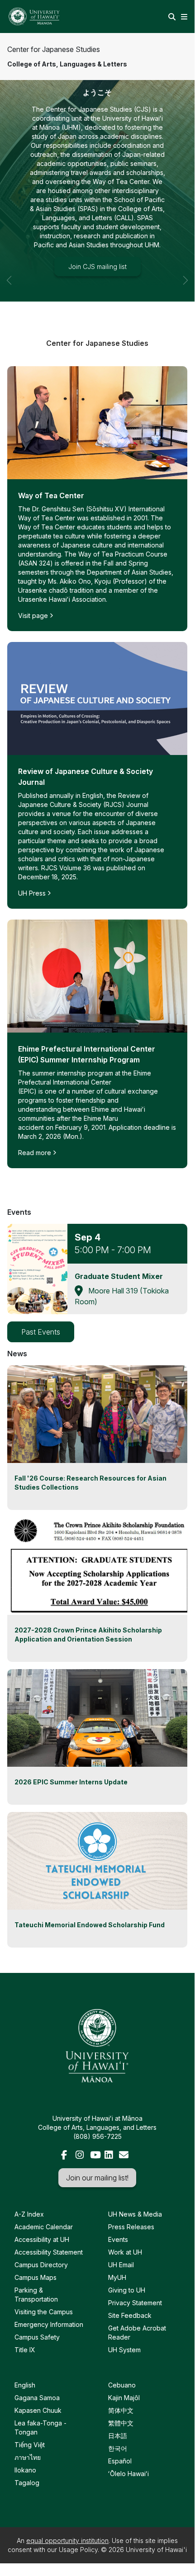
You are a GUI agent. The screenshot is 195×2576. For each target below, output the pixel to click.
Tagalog (27, 2483)
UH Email (121, 2265)
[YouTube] (95, 2156)
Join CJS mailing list (97, 267)
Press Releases (131, 2227)
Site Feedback (130, 2315)
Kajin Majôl (124, 2398)
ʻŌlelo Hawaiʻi (128, 2474)
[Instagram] (81, 2156)
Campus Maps (36, 2277)
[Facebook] (67, 2156)
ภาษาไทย (28, 2457)
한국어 (118, 2448)
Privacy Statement (135, 2303)
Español (120, 2461)
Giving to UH (127, 2290)
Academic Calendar (44, 2227)
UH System (124, 2350)
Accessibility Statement (49, 2252)
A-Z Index (29, 2214)
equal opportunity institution (67, 2541)
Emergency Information (49, 2324)
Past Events (41, 1332)
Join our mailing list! (97, 2178)
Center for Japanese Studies (54, 49)
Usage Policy (78, 2550)
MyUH (117, 2277)
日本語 (118, 2436)
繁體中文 (121, 2423)
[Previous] (10, 186)
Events (118, 2239)
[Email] (124, 2156)
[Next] (185, 186)
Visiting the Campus (44, 2312)
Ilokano (25, 2470)
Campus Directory (41, 2265)
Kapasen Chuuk (38, 2410)
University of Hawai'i (156, 2550)
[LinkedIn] (110, 2156)
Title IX (25, 2350)
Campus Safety (37, 2337)
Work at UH (125, 2252)
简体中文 (121, 2410)
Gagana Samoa (37, 2398)
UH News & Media (135, 2214)
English (25, 2385)
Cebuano (122, 2385)
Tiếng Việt (30, 2445)
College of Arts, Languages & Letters (67, 64)
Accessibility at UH (42, 2239)
